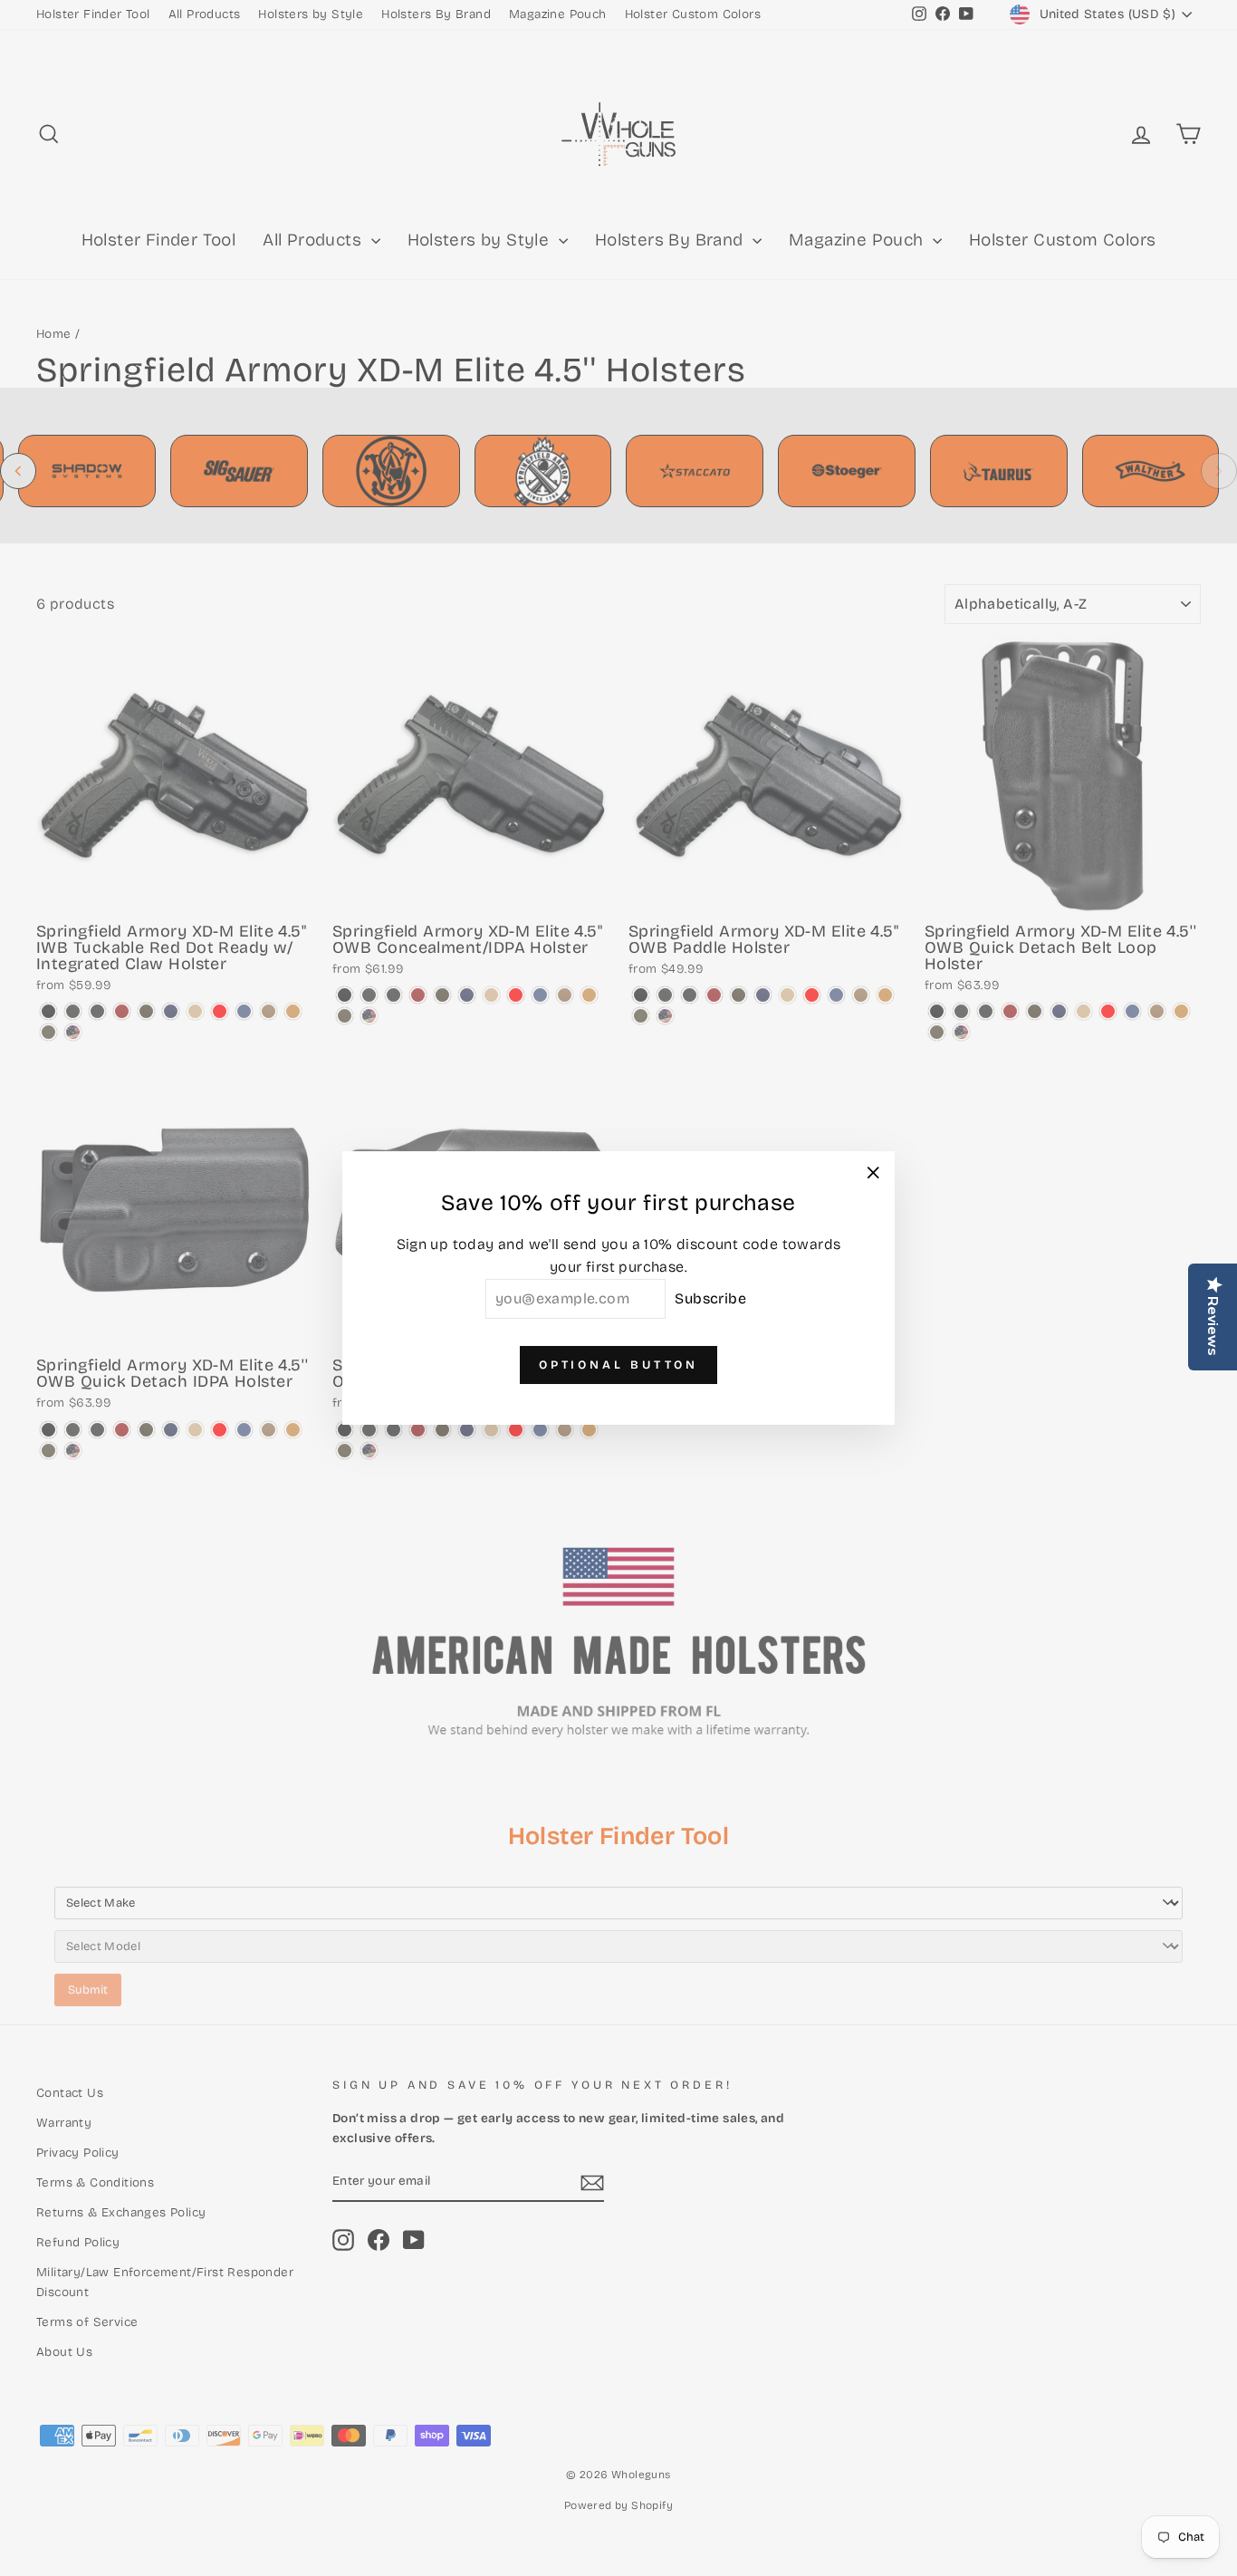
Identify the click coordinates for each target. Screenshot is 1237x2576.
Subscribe (710, 1298)
